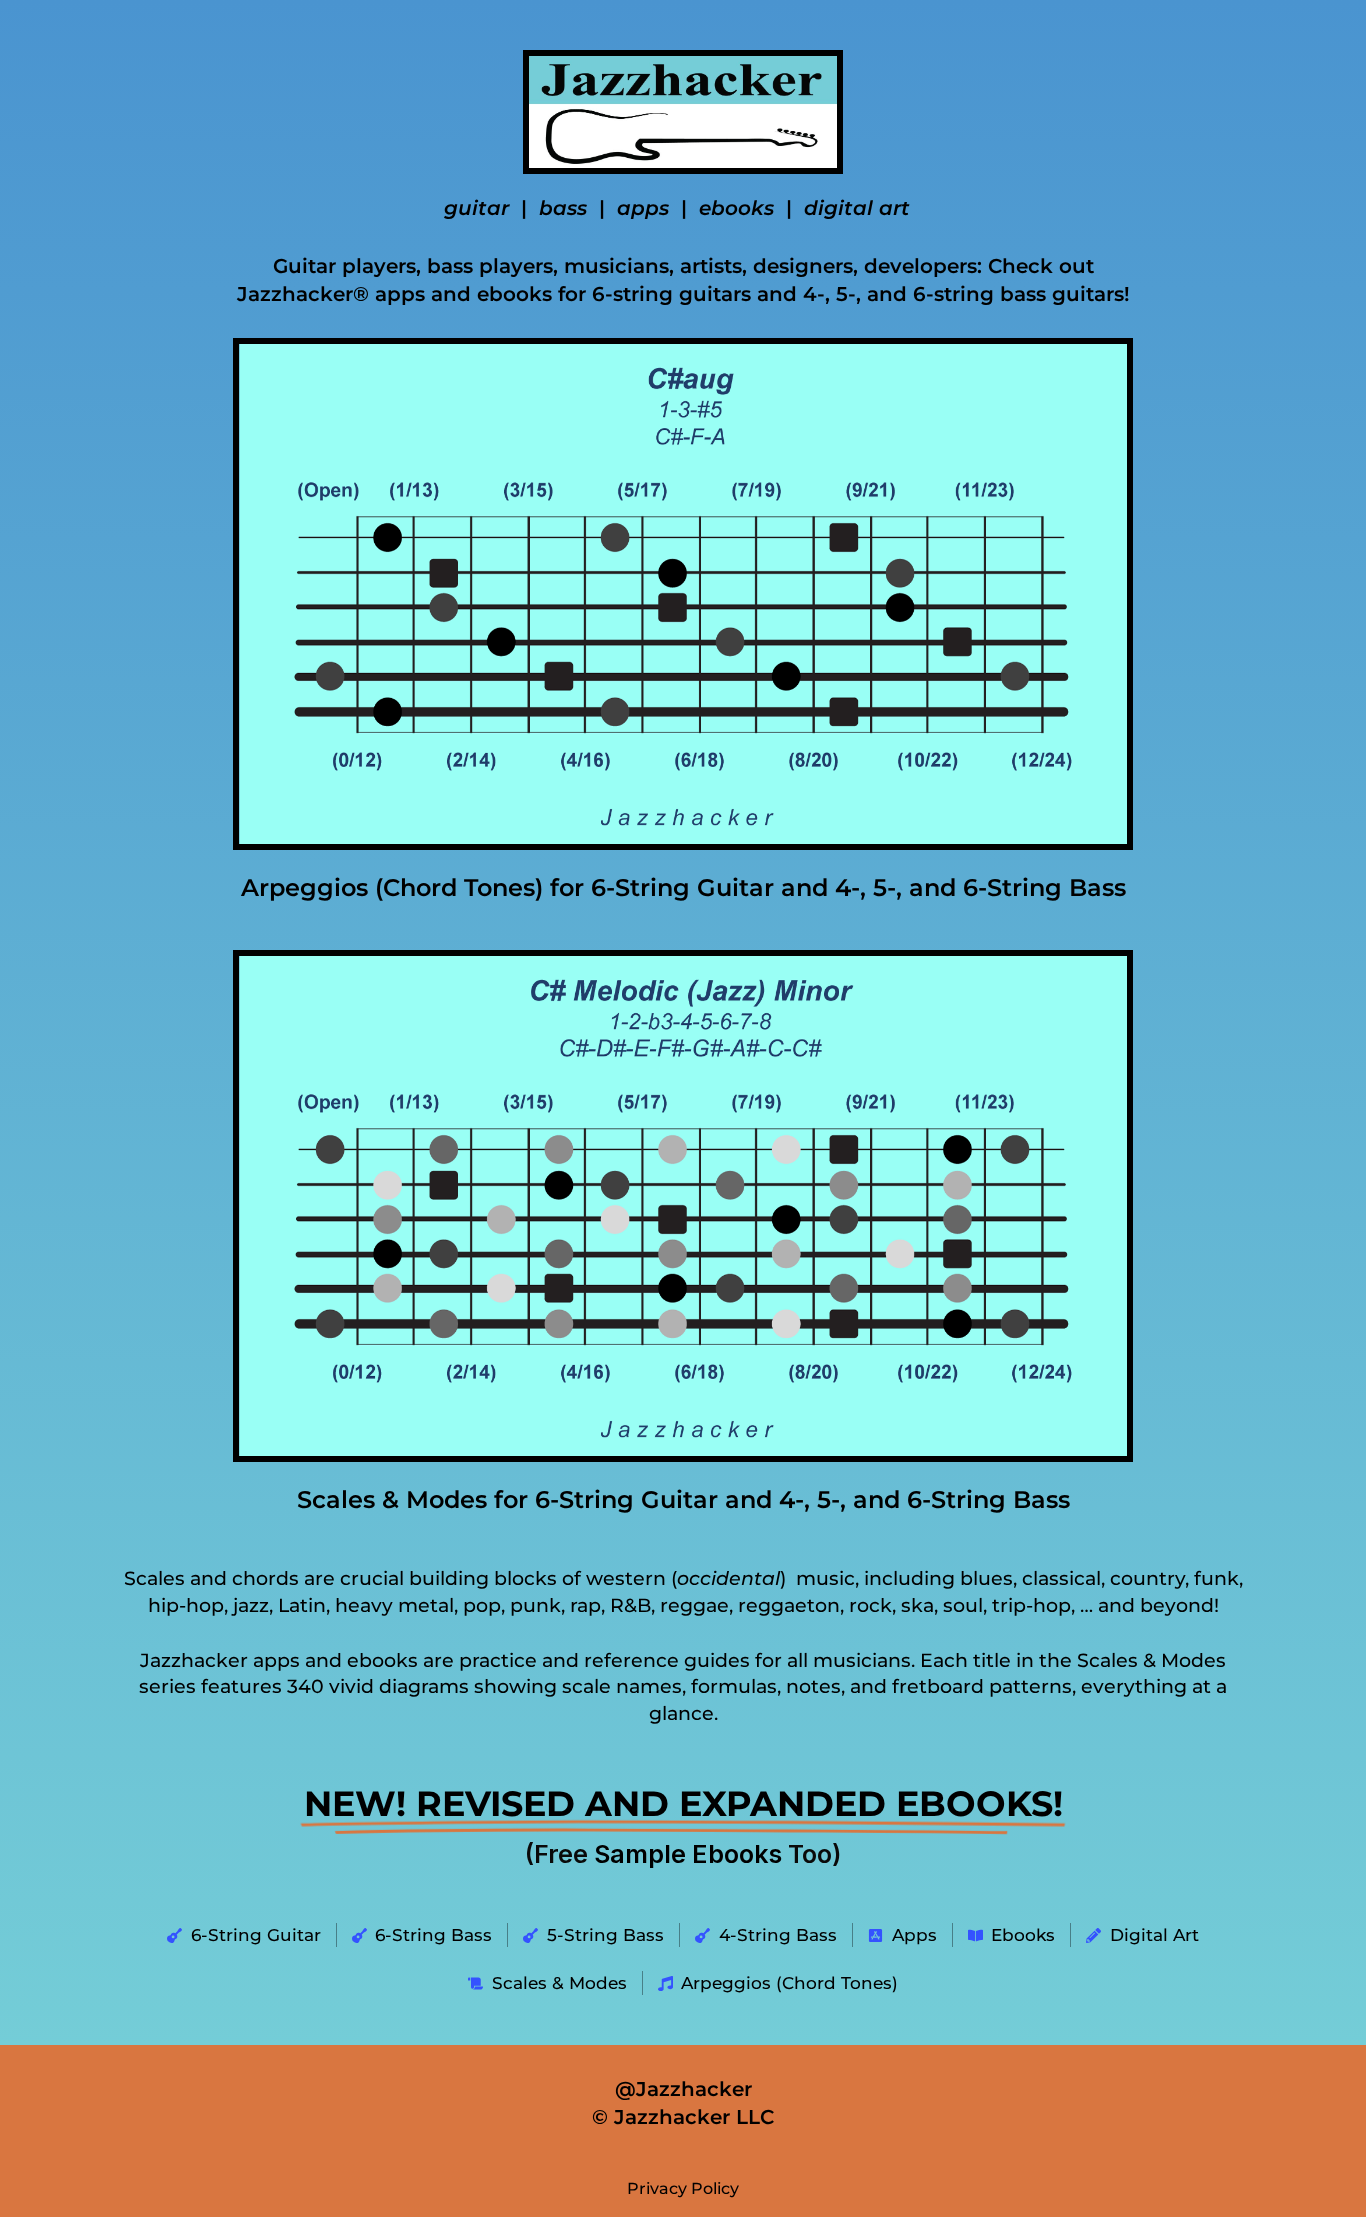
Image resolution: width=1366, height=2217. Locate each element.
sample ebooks (688, 1854)
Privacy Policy (683, 2188)
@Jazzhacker (683, 2089)
